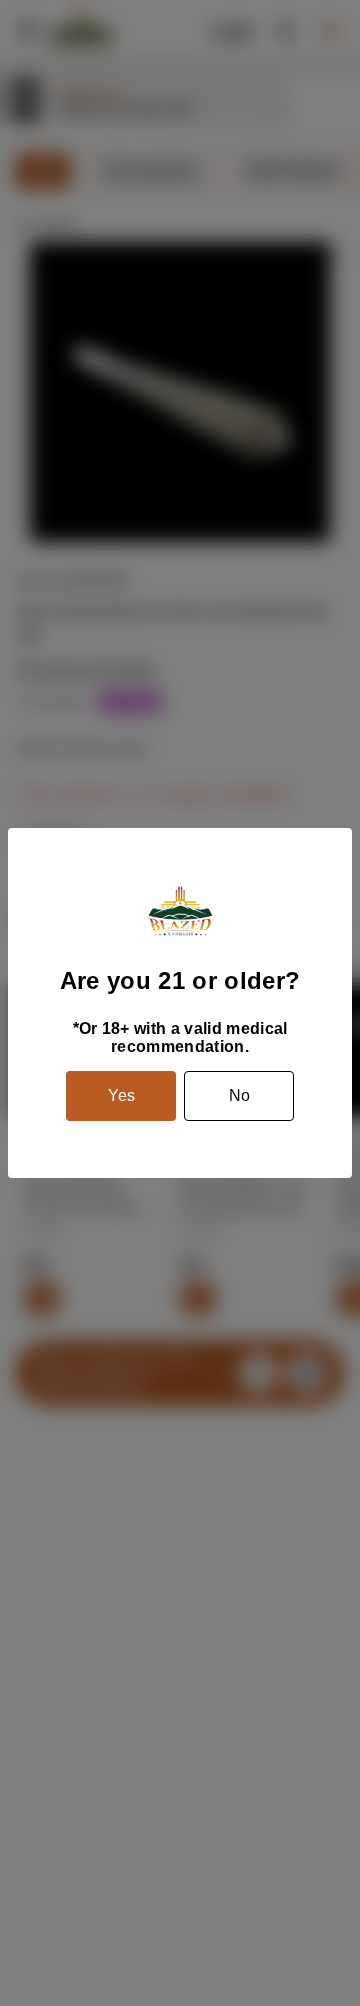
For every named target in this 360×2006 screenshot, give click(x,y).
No (239, 1095)
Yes (121, 1095)
